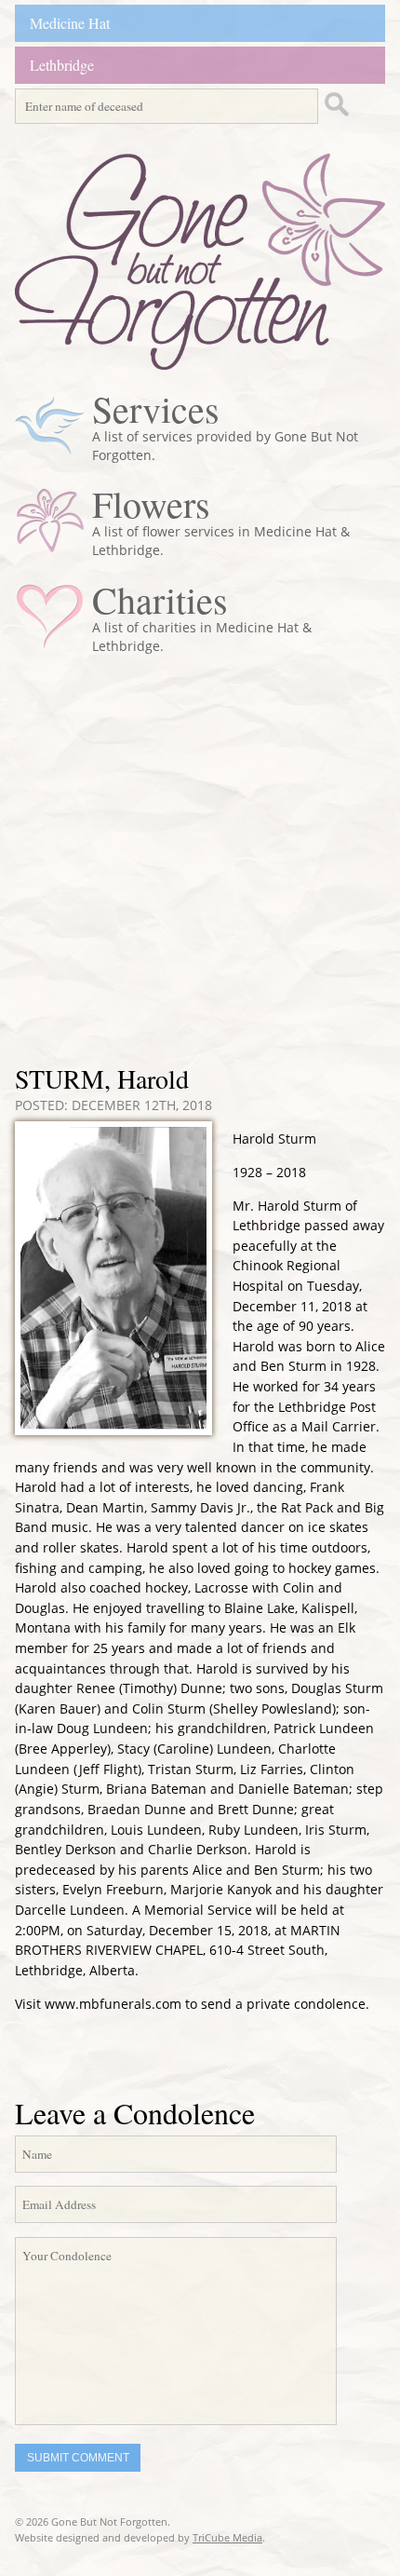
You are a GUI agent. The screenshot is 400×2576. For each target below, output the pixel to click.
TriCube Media (227, 2537)
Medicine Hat (70, 23)
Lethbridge (62, 65)
